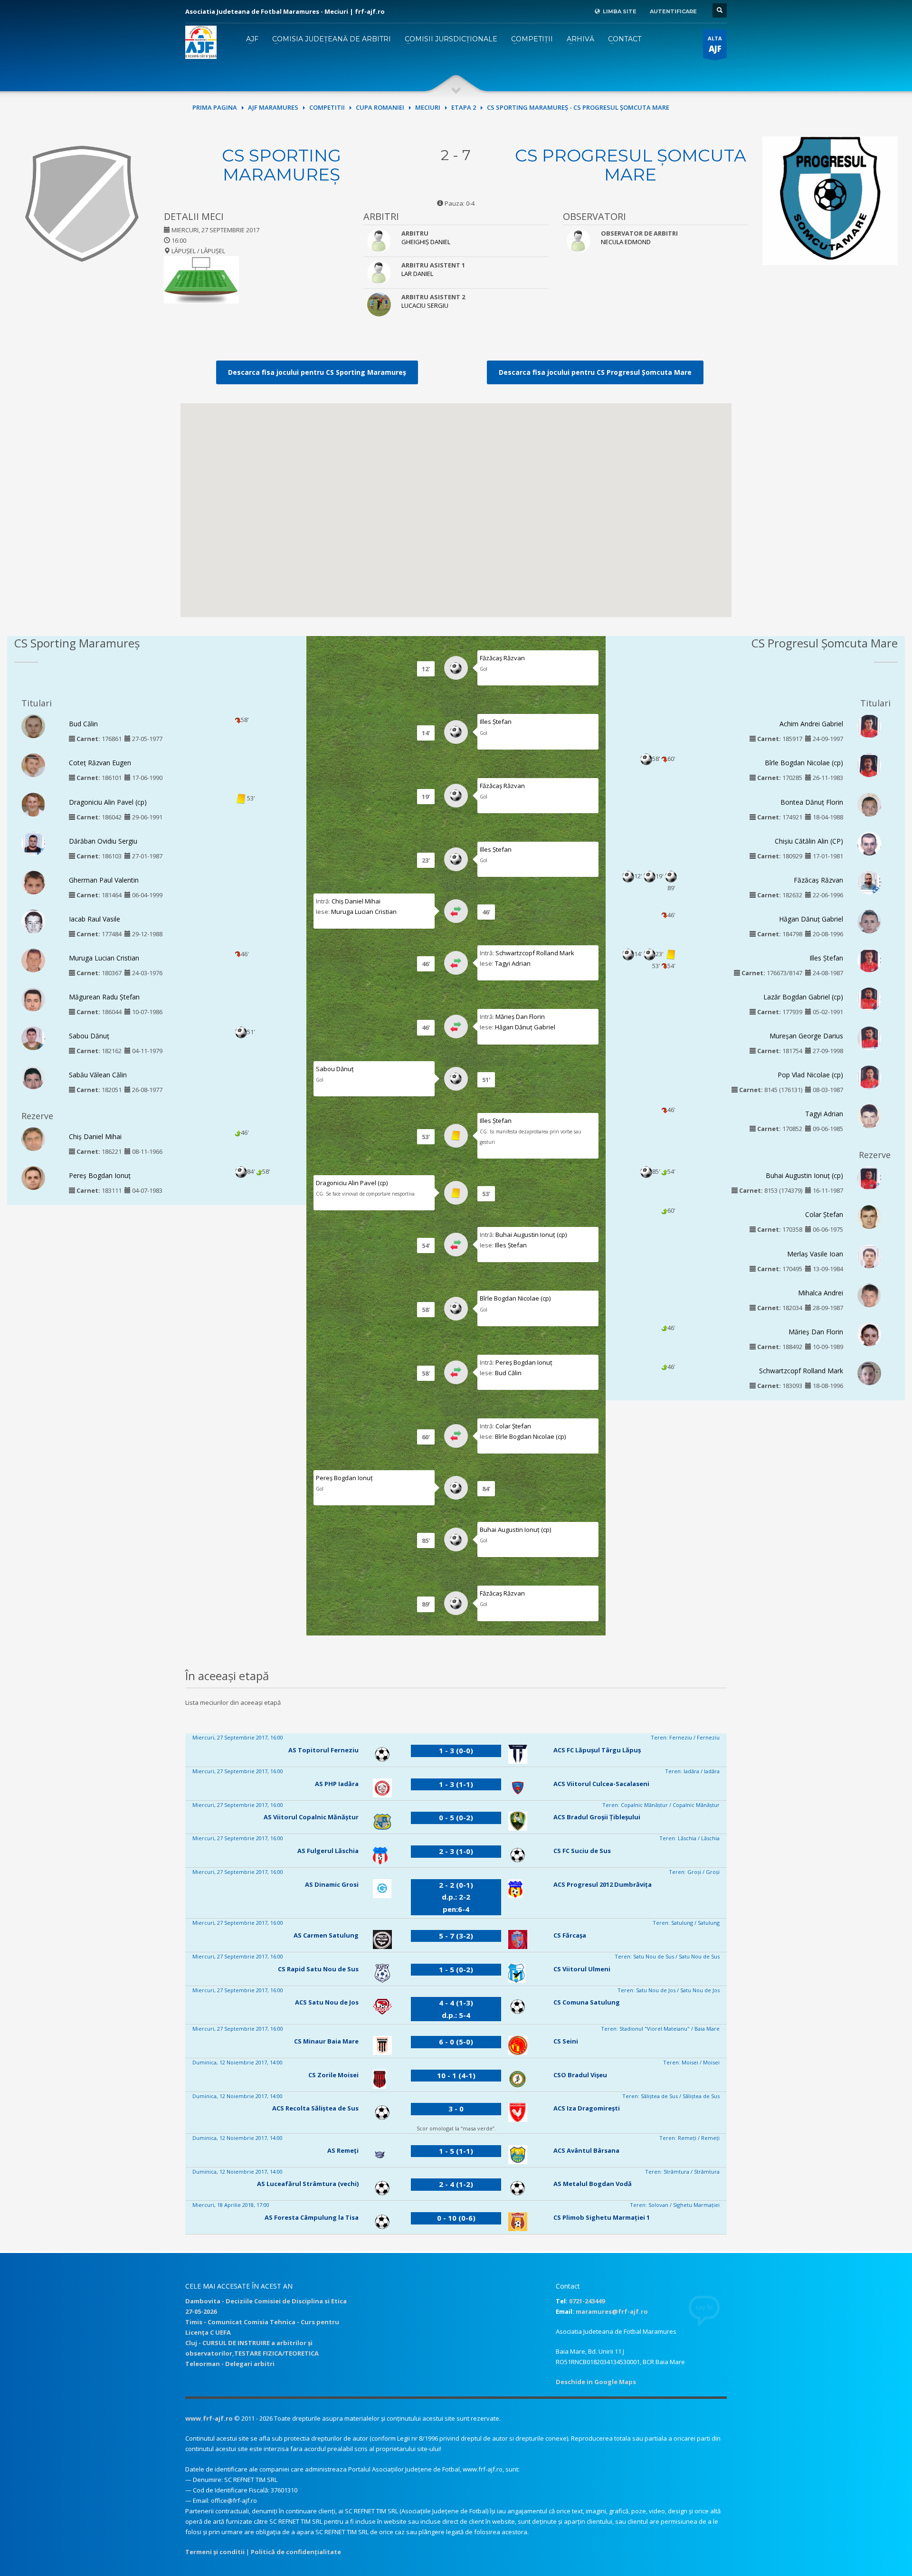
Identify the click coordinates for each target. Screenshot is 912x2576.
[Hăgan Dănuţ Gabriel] (869, 923)
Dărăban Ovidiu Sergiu (103, 841)
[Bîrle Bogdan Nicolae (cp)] (869, 767)
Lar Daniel (417, 274)
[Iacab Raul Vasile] (33, 924)
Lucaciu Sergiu (425, 305)
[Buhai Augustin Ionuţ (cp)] (869, 1179)
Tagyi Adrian (513, 963)
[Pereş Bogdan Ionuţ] (33, 1182)
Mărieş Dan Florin (520, 1017)
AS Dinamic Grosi (332, 1884)
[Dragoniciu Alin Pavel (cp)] (33, 805)
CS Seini (566, 2041)
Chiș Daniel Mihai (95, 1136)
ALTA (715, 44)
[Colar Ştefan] (869, 1219)
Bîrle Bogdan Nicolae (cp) (515, 1298)
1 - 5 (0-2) (456, 1969)
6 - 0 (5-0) (456, 2042)
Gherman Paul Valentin (104, 880)
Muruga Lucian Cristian (104, 958)
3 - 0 (456, 2109)
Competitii (327, 107)
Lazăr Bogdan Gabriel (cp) (803, 997)
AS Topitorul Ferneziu (323, 1750)
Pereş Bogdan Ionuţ (100, 1175)
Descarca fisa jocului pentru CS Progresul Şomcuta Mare (595, 372)
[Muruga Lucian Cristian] (33, 963)
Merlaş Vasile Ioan (815, 1254)
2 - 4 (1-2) (456, 2184)
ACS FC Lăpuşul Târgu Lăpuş (597, 1750)
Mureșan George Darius (806, 1036)
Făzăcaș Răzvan (502, 658)
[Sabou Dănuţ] (33, 1040)
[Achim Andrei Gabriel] (869, 727)
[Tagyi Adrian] (869, 1119)
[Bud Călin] (33, 730)
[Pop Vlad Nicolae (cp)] (869, 1079)
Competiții (532, 39)
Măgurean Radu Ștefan (104, 997)
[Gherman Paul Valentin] (33, 884)
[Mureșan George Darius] (869, 1039)
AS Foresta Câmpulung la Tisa (312, 2217)
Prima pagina (215, 107)
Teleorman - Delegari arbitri (230, 2364)
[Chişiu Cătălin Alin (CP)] (869, 846)
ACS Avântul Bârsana (586, 2150)
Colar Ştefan (513, 1426)
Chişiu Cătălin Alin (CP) (809, 841)
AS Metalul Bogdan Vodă (593, 2184)
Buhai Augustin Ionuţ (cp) (531, 1235)
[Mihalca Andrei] (869, 1298)
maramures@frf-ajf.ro (612, 2311)
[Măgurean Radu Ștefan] (33, 1002)
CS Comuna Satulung (587, 2002)
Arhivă (580, 39)
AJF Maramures (273, 107)
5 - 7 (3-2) (456, 1936)
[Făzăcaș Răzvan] (869, 882)
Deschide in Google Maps (596, 2382)
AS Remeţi (343, 2150)
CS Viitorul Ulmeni (582, 1969)
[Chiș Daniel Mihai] (33, 1140)
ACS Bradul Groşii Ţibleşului (597, 1817)
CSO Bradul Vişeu (580, 2075)
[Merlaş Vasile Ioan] (869, 1258)
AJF (252, 39)
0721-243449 (587, 2301)
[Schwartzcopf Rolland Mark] (869, 1376)
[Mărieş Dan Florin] (869, 1339)
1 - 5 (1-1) (456, 2151)
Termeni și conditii (215, 2552)
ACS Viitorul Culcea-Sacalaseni (601, 1784)
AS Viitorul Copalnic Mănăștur (311, 1817)
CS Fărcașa (570, 1935)
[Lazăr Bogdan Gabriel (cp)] (869, 999)
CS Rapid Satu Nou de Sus (318, 1969)
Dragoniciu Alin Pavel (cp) (108, 802)
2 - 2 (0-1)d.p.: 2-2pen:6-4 (456, 1897)
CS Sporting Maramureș (281, 165)
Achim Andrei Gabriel (811, 724)
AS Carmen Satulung (326, 1935)
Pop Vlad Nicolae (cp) (810, 1075)
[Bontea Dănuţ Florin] (869, 808)
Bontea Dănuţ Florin (812, 802)
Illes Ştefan (496, 722)
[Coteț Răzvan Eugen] (33, 770)
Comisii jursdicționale (451, 39)
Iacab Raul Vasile (95, 919)
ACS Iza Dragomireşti (587, 2108)
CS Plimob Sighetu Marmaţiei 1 (602, 2217)
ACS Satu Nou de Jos (327, 2002)
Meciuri (428, 107)
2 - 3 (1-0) (456, 1851)
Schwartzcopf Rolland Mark (535, 953)
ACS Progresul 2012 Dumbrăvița (603, 1884)
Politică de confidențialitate (296, 2552)
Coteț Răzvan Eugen (100, 763)
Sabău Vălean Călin (98, 1075)
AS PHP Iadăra (337, 1784)
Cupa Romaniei (380, 107)
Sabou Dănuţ (89, 1036)
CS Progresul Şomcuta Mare (631, 165)
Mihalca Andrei (821, 1293)
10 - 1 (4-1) (456, 2075)
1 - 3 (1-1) (456, 1784)
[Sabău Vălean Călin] (33, 1081)
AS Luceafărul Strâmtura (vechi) (308, 2184)
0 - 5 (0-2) (456, 1817)
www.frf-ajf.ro (209, 2418)
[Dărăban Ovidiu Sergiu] (33, 843)
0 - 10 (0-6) (456, 2218)
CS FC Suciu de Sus (582, 1851)
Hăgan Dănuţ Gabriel (525, 1027)
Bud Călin (83, 724)
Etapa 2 (464, 107)
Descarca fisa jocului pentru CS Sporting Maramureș (317, 372)
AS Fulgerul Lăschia (328, 1851)
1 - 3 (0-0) (456, 1750)
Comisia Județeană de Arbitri (332, 39)
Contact (625, 39)
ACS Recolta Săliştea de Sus (315, 2108)
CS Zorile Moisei (333, 2075)
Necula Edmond (626, 242)
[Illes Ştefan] (869, 960)
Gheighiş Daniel (426, 242)
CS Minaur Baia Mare (326, 2041)
